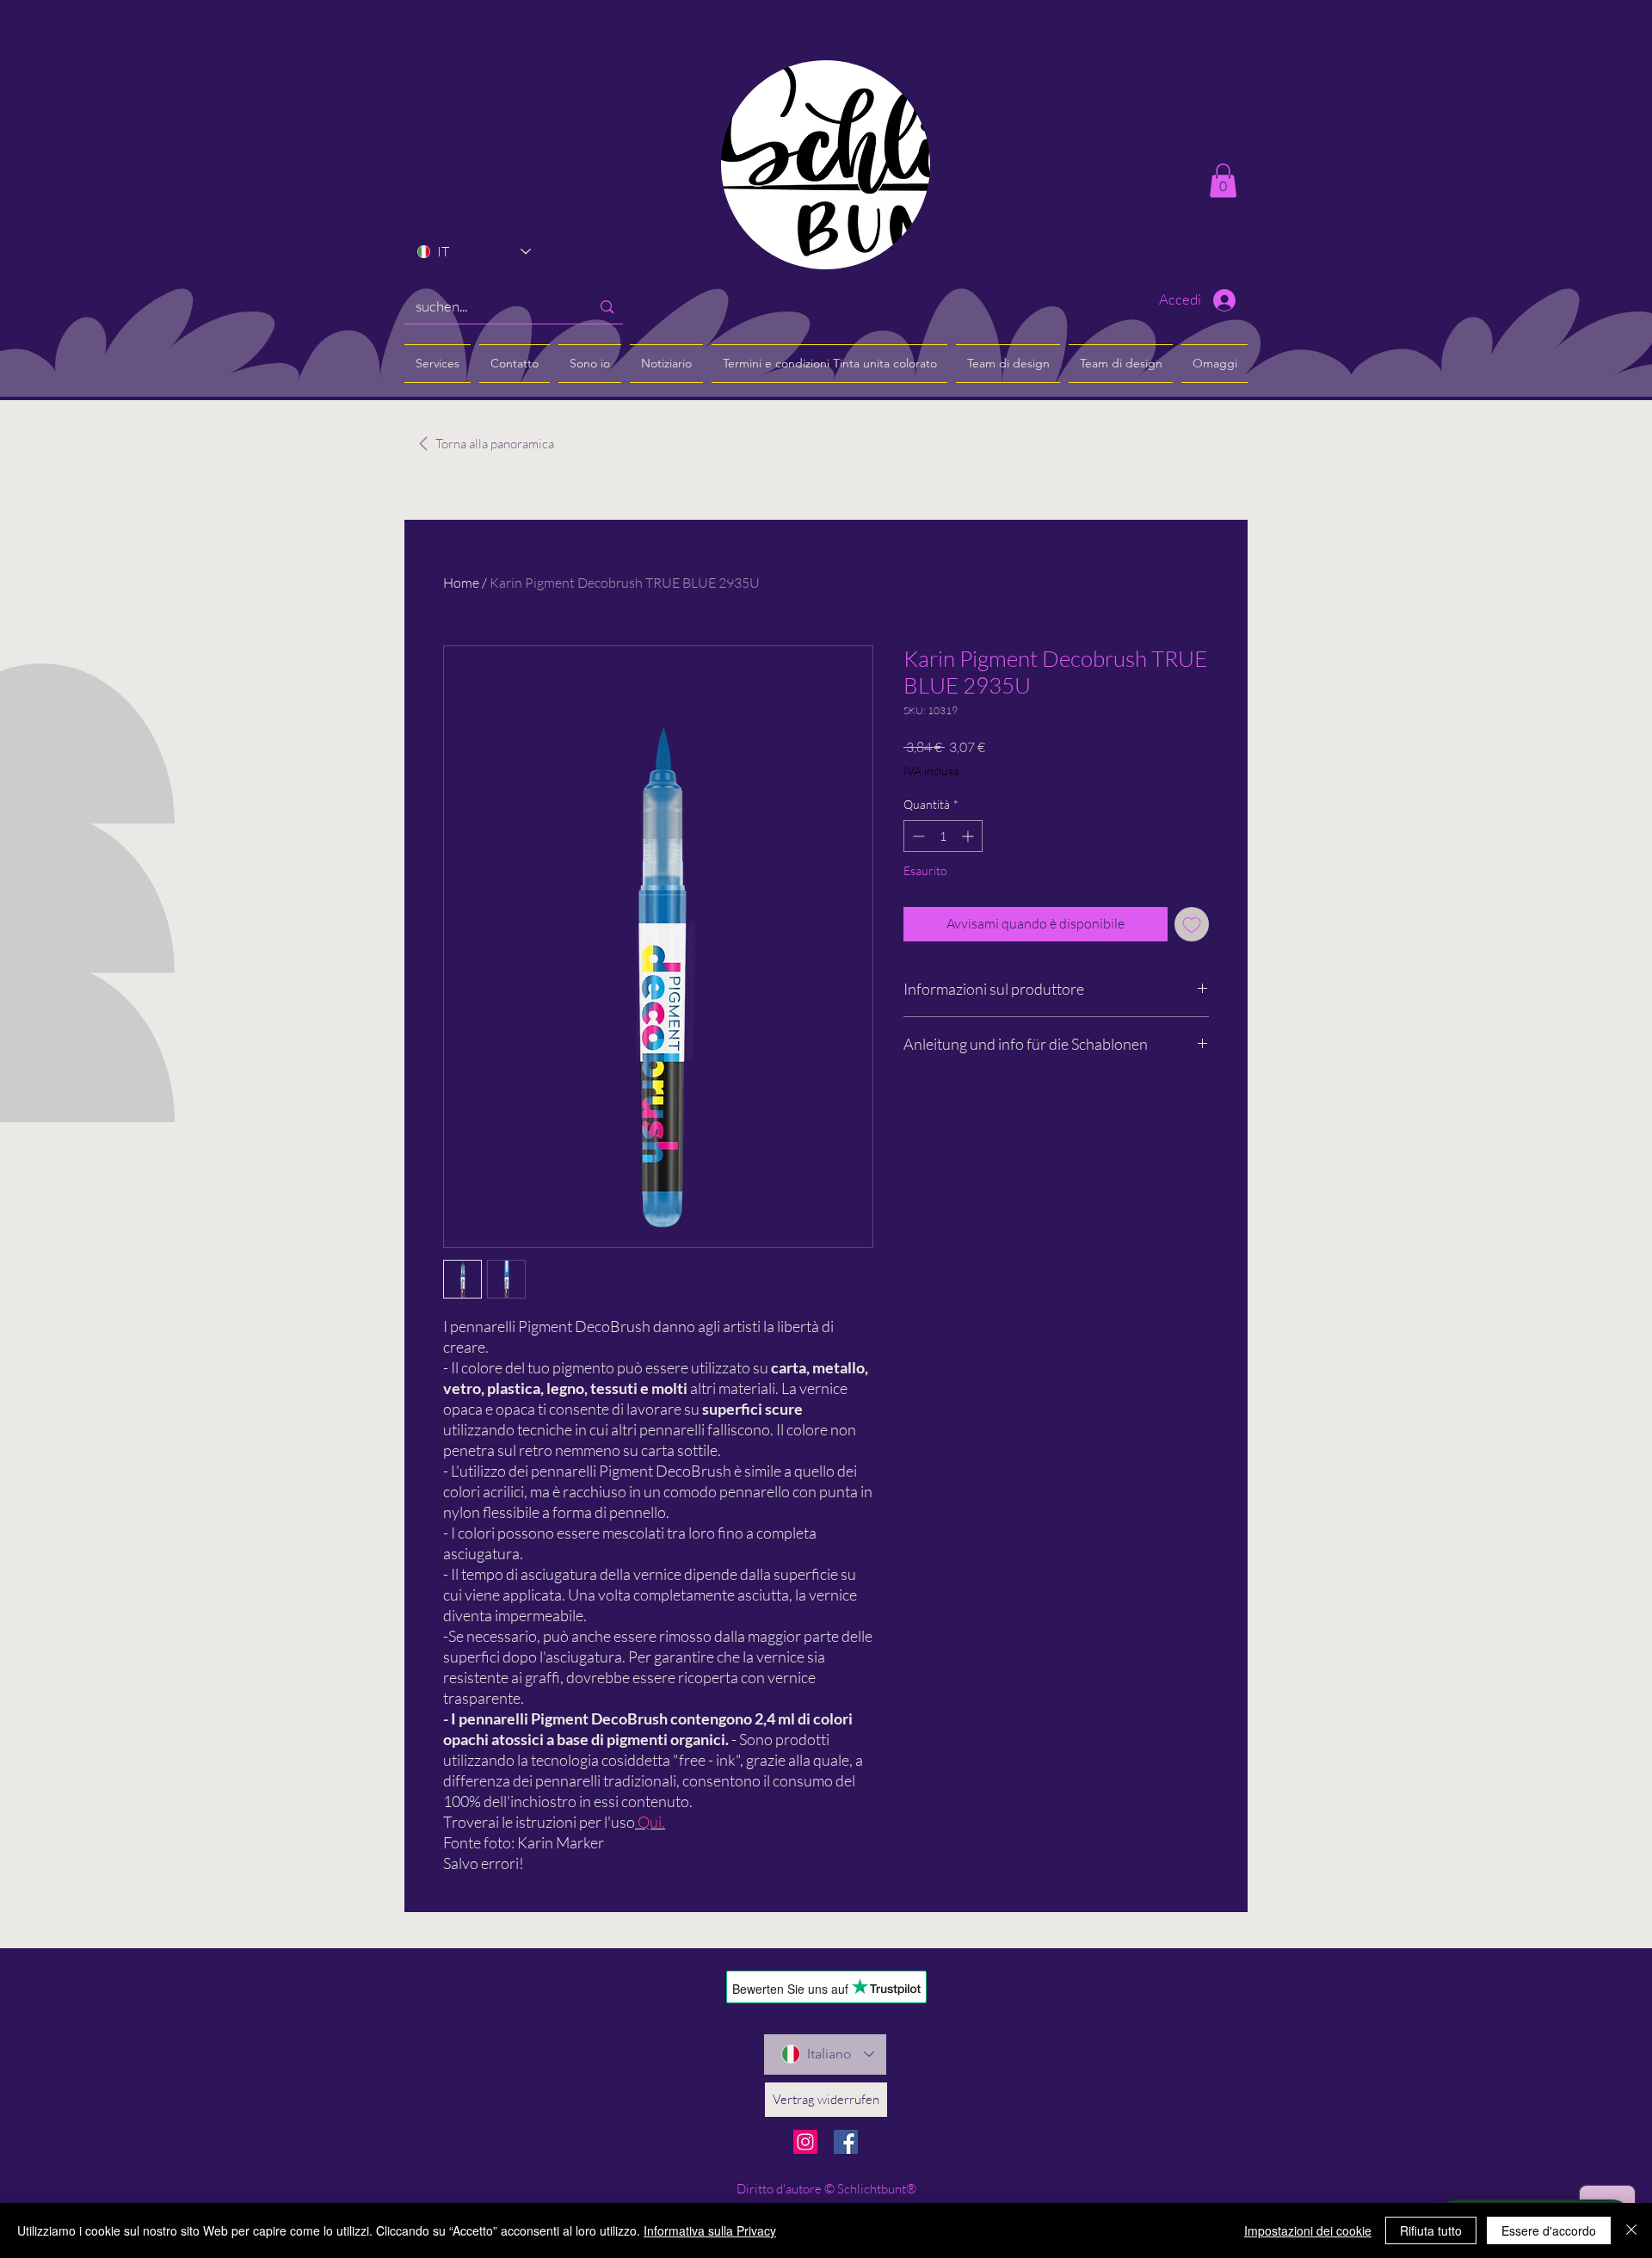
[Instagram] (805, 2142)
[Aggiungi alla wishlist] (1192, 924)
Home (461, 583)
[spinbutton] (943, 836)
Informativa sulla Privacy (710, 2230)
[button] (1223, 180)
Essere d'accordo (1549, 2230)
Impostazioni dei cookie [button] (1308, 2230)
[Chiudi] (1631, 2230)
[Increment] (969, 836)
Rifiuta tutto (1431, 2230)
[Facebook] (846, 2142)
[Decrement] (917, 836)
